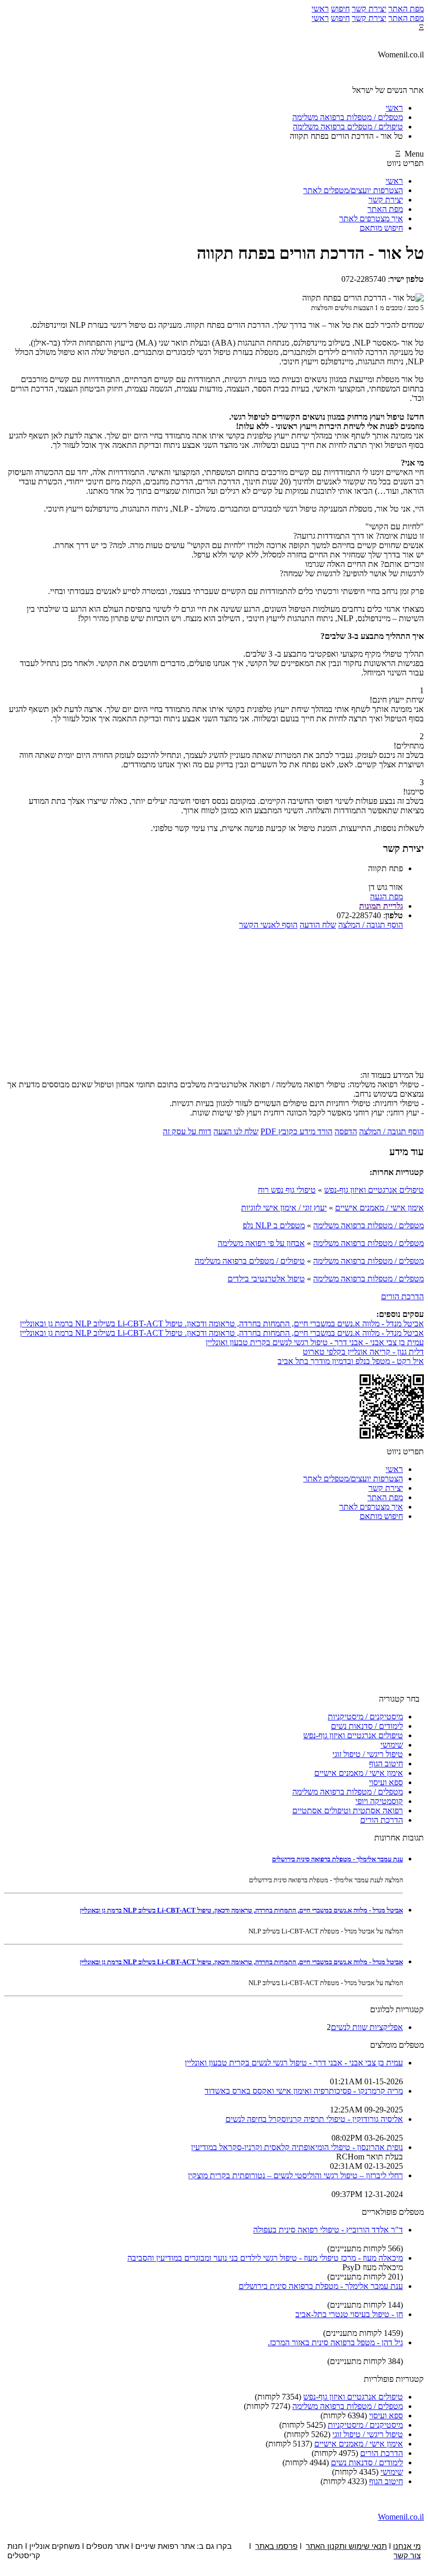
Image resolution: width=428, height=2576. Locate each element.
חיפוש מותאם (381, 228)
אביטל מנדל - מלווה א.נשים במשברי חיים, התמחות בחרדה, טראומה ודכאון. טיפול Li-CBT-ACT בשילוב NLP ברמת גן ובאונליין (222, 1323)
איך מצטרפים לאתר (371, 218)
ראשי (320, 9)
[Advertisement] (214, 1003)
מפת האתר (406, 9)
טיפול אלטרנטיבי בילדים (266, 1279)
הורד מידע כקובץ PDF (296, 1131)
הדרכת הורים (402, 1296)
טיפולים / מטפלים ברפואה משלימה (250, 1261)
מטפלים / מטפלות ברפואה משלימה (368, 1225)
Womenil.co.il (401, 2517)
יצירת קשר (369, 9)
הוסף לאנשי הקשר (268, 925)
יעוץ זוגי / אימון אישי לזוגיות (284, 1208)
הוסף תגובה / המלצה (371, 925)
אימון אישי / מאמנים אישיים (379, 1208)
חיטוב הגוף (386, 1764)
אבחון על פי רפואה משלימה (261, 1243)
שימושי (392, 1745)
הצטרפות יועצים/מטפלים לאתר (353, 190)
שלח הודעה (318, 925)
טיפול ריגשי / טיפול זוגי (368, 1754)
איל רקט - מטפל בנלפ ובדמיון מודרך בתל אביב (351, 1361)
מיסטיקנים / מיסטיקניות (365, 1717)
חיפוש (340, 9)
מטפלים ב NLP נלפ (274, 1225)
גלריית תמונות (381, 906)
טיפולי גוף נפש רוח (287, 1190)
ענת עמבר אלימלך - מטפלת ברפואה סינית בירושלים (337, 1859)
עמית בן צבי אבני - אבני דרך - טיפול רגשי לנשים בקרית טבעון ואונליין (315, 1342)
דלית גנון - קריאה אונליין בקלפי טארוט (363, 1352)
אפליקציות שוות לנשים (367, 2027)
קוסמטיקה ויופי (379, 1801)
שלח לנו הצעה (236, 1131)
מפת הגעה (387, 897)
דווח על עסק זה (187, 1131)
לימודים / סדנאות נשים (367, 1726)
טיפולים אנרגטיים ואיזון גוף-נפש (374, 1190)
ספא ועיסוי (386, 1782)
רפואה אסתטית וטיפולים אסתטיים (348, 1811)
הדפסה (346, 1131)
